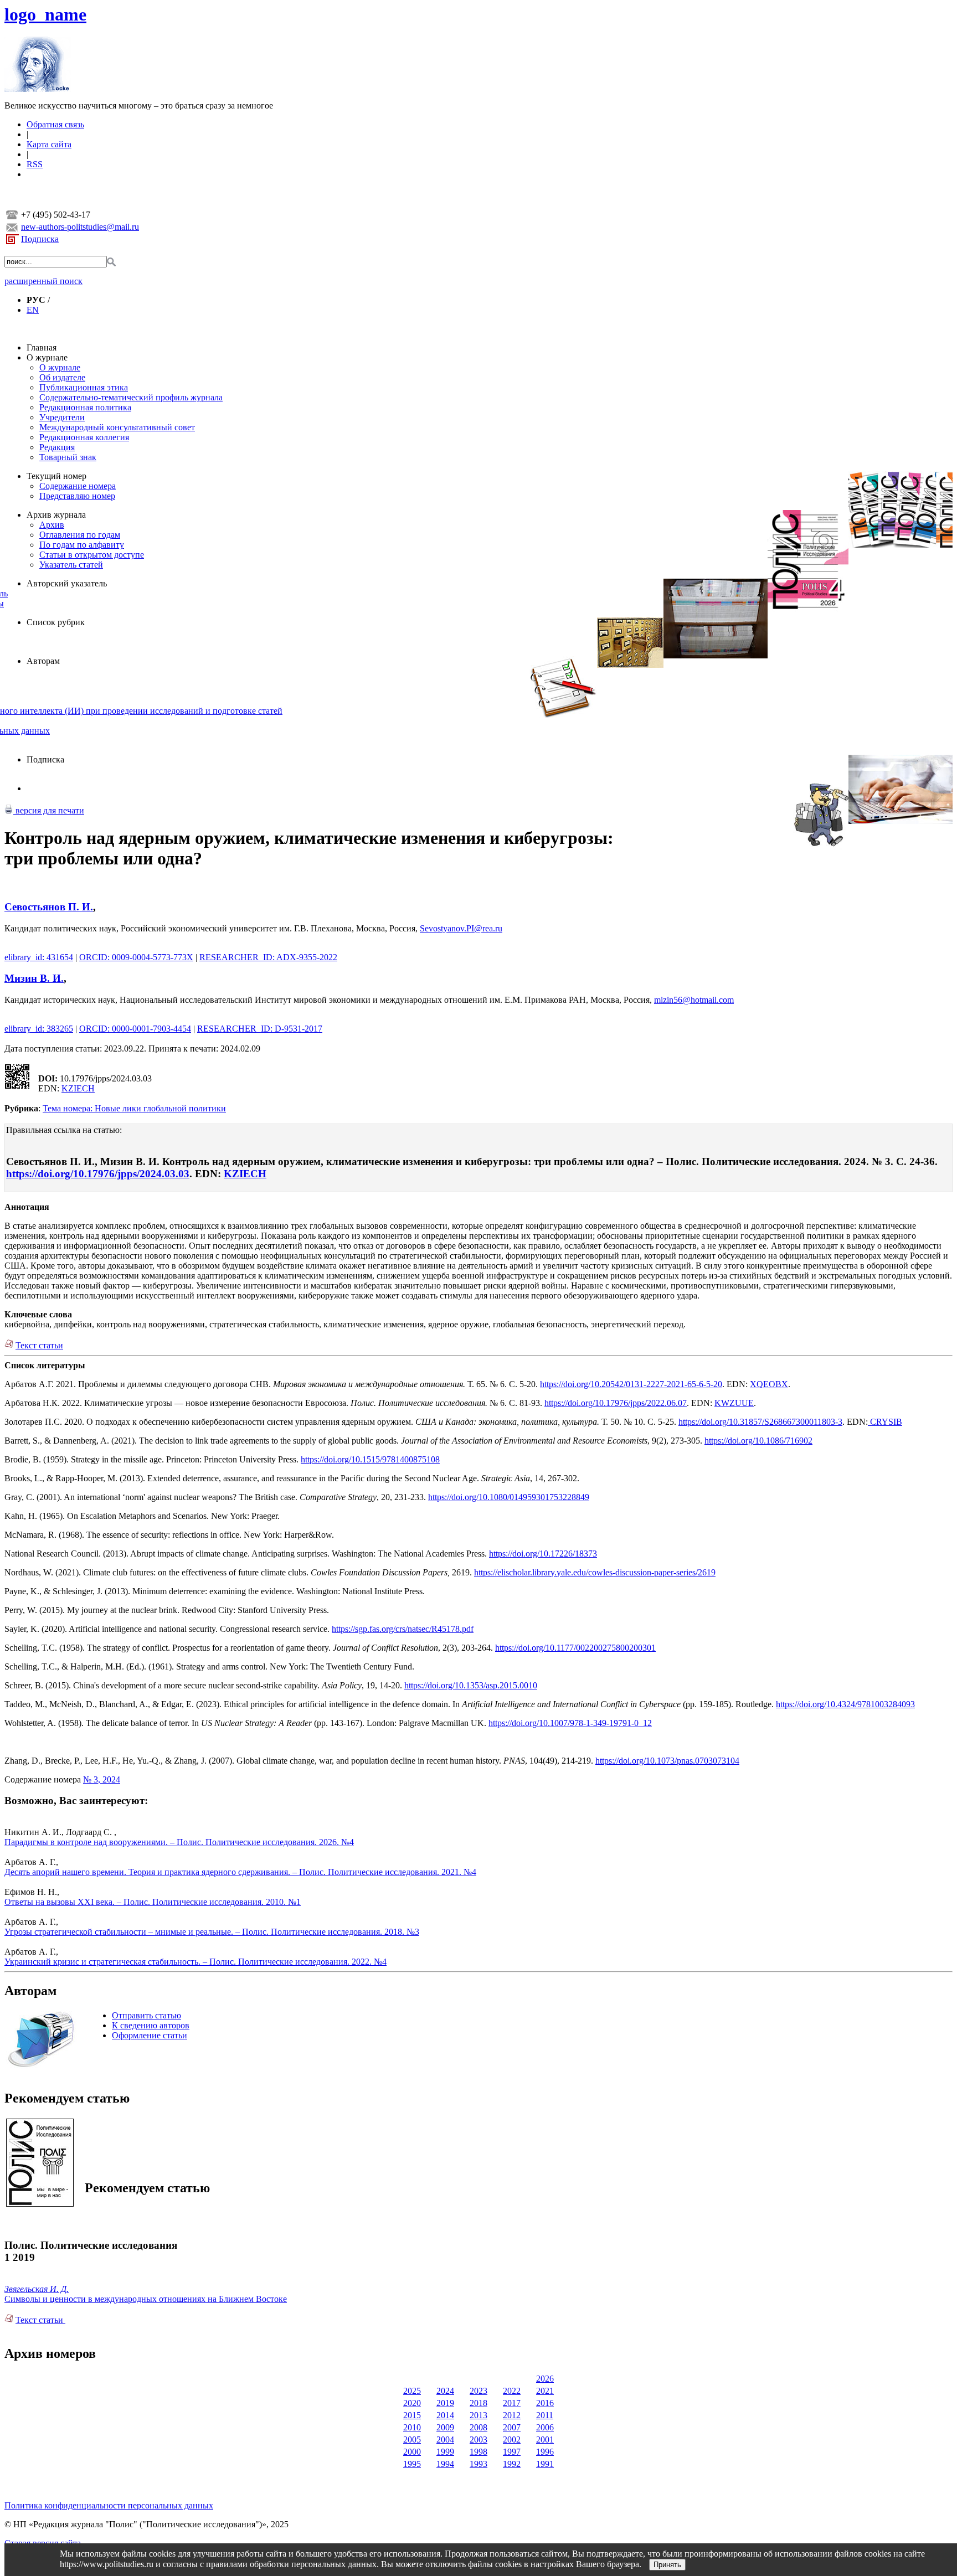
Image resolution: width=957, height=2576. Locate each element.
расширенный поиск (43, 281)
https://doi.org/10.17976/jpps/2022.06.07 (616, 1403)
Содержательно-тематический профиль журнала (131, 397)
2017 (512, 2403)
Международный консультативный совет (117, 427)
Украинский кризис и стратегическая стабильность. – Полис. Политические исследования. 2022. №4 (195, 1962)
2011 (545, 2415)
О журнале (47, 357)
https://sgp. (351, 1629)
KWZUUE (734, 1403)
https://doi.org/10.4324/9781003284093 (845, 1704)
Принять (667, 2565)
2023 (478, 2391)
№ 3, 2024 (102, 1779)
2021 (545, 2391)
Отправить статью (146, 2015)
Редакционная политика (85, 407)
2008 (478, 2427)
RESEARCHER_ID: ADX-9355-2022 (268, 957)
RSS (35, 164)
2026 (545, 2379)
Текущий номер (56, 476)
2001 (545, 2440)
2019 (445, 2403)
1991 (545, 2464)
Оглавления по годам (80, 535)
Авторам (43, 661)
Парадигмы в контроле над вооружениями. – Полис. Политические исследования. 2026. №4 (179, 1842)
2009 (445, 2427)
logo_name (45, 14)
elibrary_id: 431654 (39, 957)
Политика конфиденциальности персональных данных (109, 2505)
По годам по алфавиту (82, 545)
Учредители (62, 417)
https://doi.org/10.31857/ (721, 1422)
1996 (545, 2452)
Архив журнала (56, 515)
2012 (512, 2415)
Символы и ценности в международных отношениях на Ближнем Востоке (146, 2299)
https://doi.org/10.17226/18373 (543, 1554)
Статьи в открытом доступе (92, 555)
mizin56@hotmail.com (694, 1000)
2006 (545, 2427)
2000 (412, 2452)
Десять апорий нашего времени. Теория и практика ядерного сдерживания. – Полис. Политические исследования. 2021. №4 (240, 1872)
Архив (52, 525)
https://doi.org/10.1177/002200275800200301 (575, 1648)
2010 (412, 2427)
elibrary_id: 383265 (39, 1029)
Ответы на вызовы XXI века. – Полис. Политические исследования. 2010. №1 (153, 1902)
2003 (478, 2440)
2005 (412, 2440)
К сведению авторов (151, 2025)
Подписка (40, 239)
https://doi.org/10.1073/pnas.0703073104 (667, 1761)
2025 (412, 2391)
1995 (412, 2464)
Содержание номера (78, 486)
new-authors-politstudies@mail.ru (80, 227)
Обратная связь (55, 124)
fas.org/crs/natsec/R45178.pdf (421, 1629)
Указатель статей (71, 565)
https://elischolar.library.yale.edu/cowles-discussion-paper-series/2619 (595, 1572)
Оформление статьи (150, 2035)
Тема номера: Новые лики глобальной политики (134, 1108)
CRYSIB (885, 1422)
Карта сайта (49, 144)
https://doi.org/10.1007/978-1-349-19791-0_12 (570, 1723)
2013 (478, 2415)
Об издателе (62, 377)
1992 (512, 2464)
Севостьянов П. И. (49, 907)
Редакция (57, 447)
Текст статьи (39, 1345)
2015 (412, 2415)
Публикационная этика (84, 387)
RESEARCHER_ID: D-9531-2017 (260, 1029)
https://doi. (723, 1441)
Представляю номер (77, 496)
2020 (412, 2403)
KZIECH (78, 1088)
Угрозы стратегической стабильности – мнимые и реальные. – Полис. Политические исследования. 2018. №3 (212, 1932)
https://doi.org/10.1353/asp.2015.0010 (471, 1685)
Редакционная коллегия (84, 437)
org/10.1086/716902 (777, 1441)
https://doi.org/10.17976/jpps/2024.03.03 (98, 1174)
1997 (512, 2452)
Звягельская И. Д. (37, 2289)
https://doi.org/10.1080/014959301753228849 (509, 1497)
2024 (445, 2391)
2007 (512, 2427)
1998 (478, 2452)
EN (33, 310)
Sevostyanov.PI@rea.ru (461, 928)
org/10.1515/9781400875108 (389, 1459)
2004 (445, 2440)
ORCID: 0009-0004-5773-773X (136, 957)
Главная (42, 347)
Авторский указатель (67, 583)
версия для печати (49, 810)
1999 (445, 2452)
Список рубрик (56, 622)
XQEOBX (769, 1384)
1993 (478, 2464)
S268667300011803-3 (803, 1422)
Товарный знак (68, 457)
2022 (512, 2391)
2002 (512, 2440)
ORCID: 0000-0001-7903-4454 (135, 1029)
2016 (545, 2403)
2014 (445, 2415)
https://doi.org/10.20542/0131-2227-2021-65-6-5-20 (631, 1384)
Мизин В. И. (34, 978)
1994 (445, 2464)
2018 (478, 2403)
